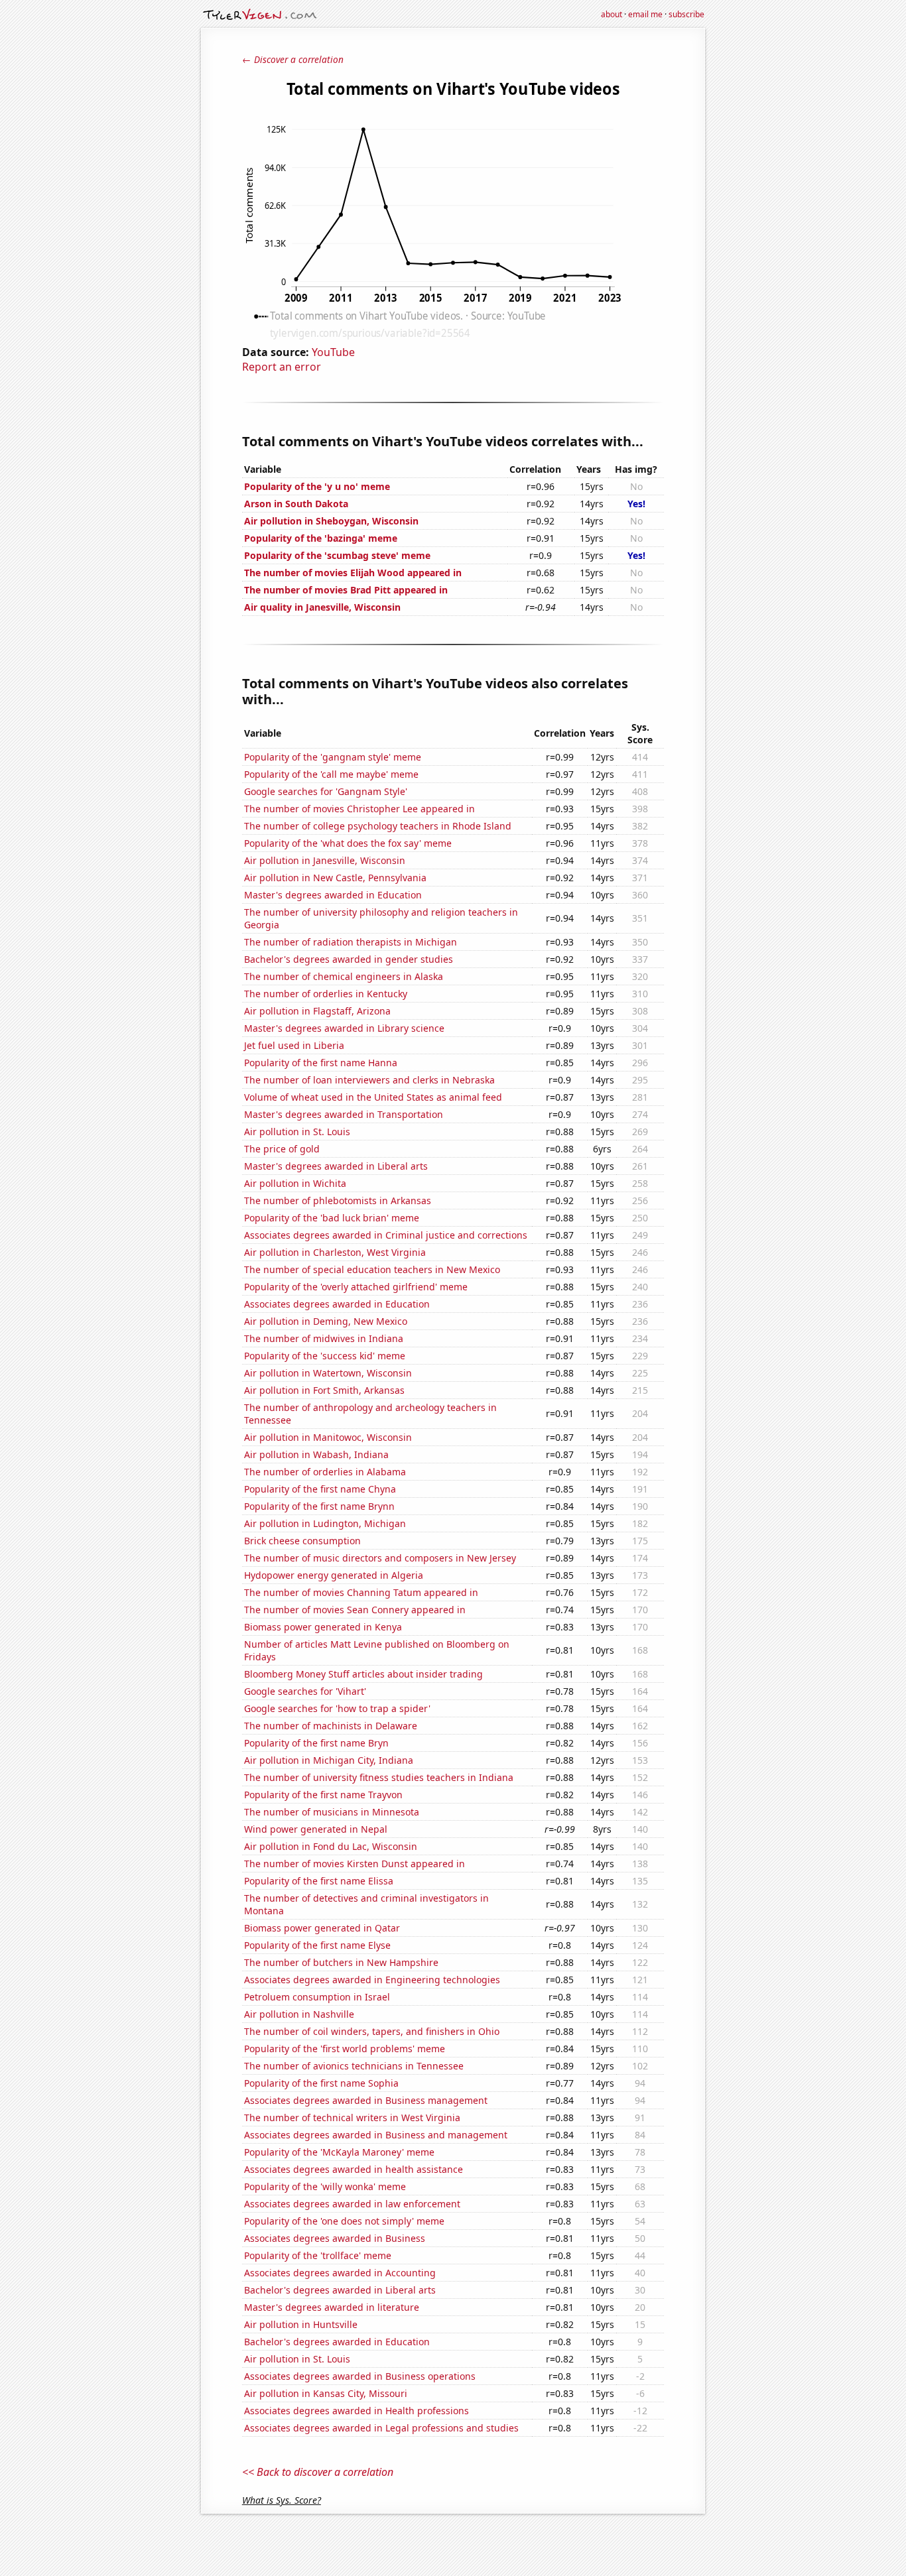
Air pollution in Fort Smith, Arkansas (324, 1390)
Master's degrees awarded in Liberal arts (336, 1166)
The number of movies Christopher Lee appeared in (359, 809)
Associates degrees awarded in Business (335, 2238)
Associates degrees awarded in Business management (366, 2100)
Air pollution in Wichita (295, 1183)
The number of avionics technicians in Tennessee (354, 2066)
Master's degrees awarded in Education (333, 895)
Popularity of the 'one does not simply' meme (344, 2221)
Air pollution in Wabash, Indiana (316, 1454)
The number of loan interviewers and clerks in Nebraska (369, 1080)
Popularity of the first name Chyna (320, 1489)
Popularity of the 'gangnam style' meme (333, 757)
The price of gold (282, 1149)
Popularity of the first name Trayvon (323, 1795)
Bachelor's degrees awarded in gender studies (349, 959)
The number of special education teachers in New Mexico (372, 1269)
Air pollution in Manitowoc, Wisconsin (328, 1437)
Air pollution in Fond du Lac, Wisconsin (331, 1846)
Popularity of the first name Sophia (321, 2083)
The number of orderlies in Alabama (325, 1472)
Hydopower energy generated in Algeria (334, 1575)
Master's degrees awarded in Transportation (344, 1114)
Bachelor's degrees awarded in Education (337, 2342)
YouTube (333, 352)
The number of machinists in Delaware (331, 1726)
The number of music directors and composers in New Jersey (380, 1558)
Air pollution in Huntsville (301, 2324)
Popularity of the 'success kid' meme (325, 1356)
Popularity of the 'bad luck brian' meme (332, 1218)
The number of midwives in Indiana (324, 1338)
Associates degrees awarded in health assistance (354, 2169)
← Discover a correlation (293, 59)
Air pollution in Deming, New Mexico (326, 1321)
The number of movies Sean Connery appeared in (355, 1610)
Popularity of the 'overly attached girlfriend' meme (356, 1287)
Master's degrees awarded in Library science (344, 1028)
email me (645, 14)
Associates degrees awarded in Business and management (376, 2135)
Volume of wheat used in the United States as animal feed (373, 1097)
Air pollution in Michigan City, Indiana (329, 1760)
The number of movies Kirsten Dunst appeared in (355, 1864)
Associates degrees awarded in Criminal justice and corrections (386, 1235)
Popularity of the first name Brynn (319, 1506)
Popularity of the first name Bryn (316, 1743)
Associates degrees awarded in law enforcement (352, 2204)
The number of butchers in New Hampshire (341, 1962)
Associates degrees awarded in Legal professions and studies (381, 2428)
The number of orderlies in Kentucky (326, 994)
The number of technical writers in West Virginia (352, 2117)
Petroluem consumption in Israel (317, 1997)
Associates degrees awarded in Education (337, 1304)
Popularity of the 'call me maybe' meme (331, 774)
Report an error (282, 367)
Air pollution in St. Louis (297, 1132)
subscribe (686, 14)
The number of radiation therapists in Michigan (351, 942)
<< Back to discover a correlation (318, 2472)
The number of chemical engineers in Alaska (344, 976)
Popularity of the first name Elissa (319, 1881)
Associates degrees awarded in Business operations (360, 2376)
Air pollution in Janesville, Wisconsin (325, 860)
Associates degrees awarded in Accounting (340, 2273)
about (612, 14)
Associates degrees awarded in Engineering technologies (372, 1980)
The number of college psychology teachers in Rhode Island (378, 826)
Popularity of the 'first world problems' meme (345, 2049)
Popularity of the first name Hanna (321, 1063)
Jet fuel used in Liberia (294, 1045)
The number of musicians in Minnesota (332, 1812)
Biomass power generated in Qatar (322, 1928)
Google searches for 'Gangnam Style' (326, 791)
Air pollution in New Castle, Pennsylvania (335, 878)
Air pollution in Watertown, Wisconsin (328, 1373)
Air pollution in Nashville (299, 2014)
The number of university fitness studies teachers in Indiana (379, 1777)
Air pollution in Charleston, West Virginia (335, 1252)
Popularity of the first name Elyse (317, 1945)
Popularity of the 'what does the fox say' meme (348, 843)
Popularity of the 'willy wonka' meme (325, 2186)
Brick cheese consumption (302, 1541)
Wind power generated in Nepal (316, 1829)
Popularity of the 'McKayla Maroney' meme (339, 2152)
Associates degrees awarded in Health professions (356, 2411)
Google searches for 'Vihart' (305, 1691)
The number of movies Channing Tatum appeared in (361, 1592)
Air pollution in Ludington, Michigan (325, 1523)
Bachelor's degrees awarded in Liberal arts (340, 2290)
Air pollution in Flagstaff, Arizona (317, 1011)
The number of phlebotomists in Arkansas (338, 1200)
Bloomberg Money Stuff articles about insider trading (363, 1674)
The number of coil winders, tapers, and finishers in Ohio (372, 2031)
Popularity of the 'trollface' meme (318, 2255)
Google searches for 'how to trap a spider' (337, 1708)
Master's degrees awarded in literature (332, 2307)
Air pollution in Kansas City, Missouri (326, 2393)
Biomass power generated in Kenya (323, 1627)
